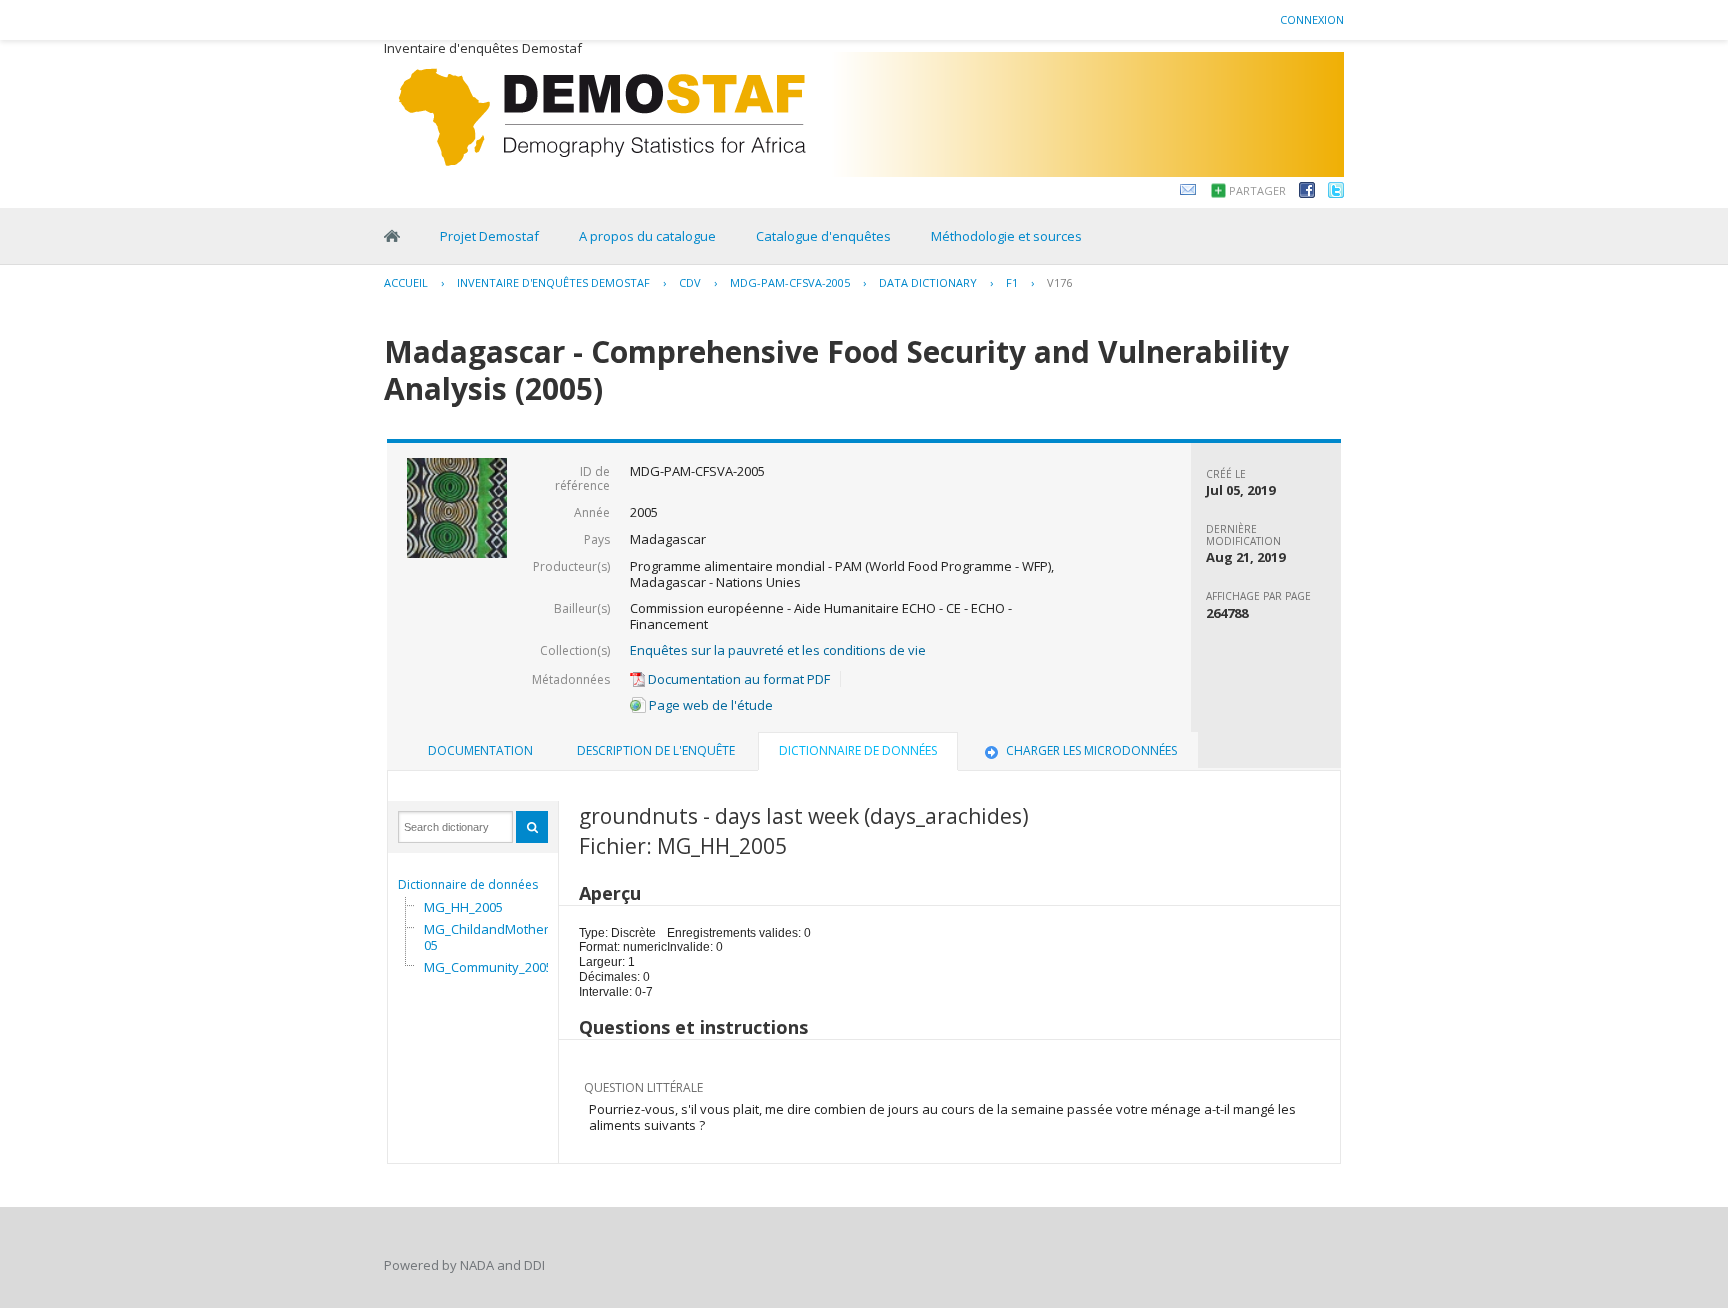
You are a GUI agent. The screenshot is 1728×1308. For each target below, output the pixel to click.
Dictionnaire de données (468, 884)
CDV (690, 282)
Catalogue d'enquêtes (823, 236)
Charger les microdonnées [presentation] (1091, 750)
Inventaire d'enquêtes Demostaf (553, 282)
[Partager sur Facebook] (1307, 193)
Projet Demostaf (489, 236)
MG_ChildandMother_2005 (496, 937)
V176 (1059, 282)
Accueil (406, 282)
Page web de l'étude (709, 705)
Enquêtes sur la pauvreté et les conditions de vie (778, 650)
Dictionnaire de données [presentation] (858, 750)
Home (392, 236)
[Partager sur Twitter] (1336, 193)
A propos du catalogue (647, 236)
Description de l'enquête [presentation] (656, 750)
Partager (1257, 190)
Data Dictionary (928, 282)
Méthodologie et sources (1006, 236)
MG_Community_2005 (488, 967)
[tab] (480, 751)
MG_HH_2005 (463, 907)
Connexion (1312, 19)
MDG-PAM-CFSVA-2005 (790, 282)
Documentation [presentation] (480, 750)
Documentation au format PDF (737, 679)
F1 (1012, 282)
